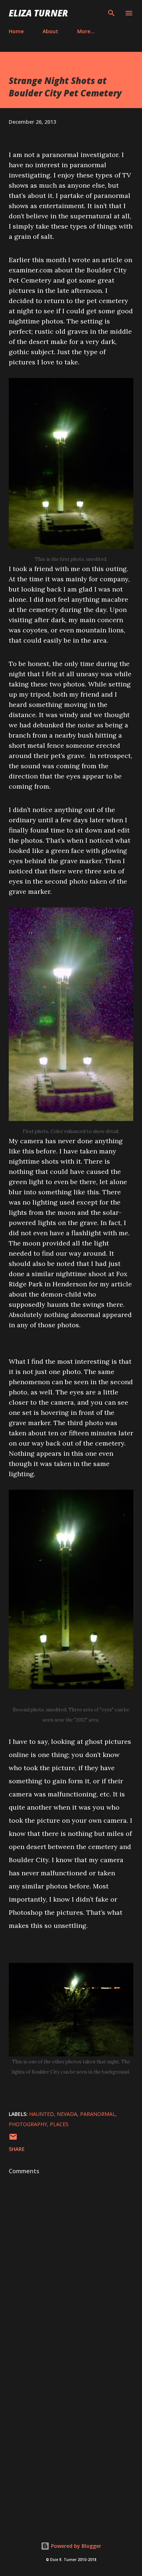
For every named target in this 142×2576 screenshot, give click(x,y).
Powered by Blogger (75, 2546)
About (50, 31)
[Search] (111, 13)
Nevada (67, 2114)
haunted (42, 2114)
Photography (28, 2124)
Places (59, 2124)
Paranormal (98, 2114)
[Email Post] (13, 2139)
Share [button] (17, 2149)
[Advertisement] (71, 2439)
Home (16, 31)
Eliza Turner (38, 13)
